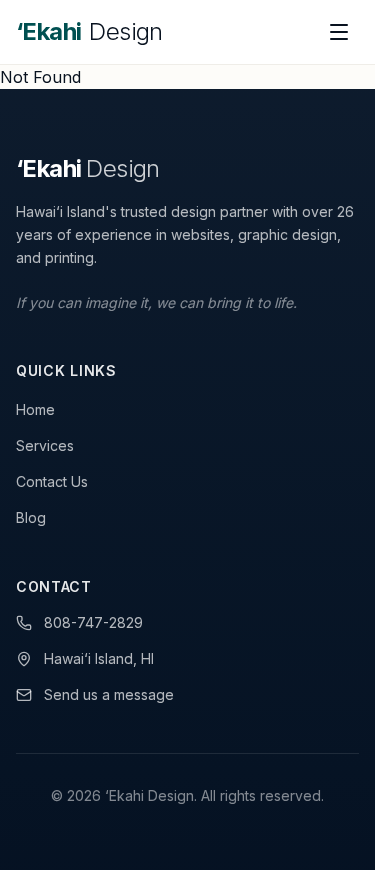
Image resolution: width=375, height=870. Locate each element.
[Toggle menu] (339, 32)
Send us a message (109, 694)
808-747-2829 (93, 622)
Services (45, 445)
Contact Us (52, 481)
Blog (31, 517)
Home (35, 409)
